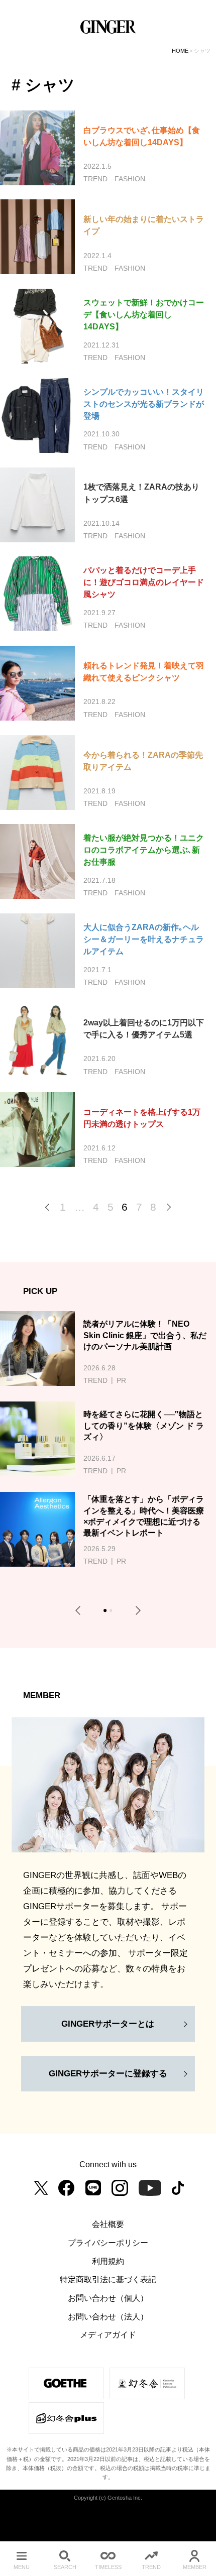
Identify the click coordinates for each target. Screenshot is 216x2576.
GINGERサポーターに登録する (108, 2073)
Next (136, 1611)
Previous (80, 1611)
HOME (180, 51)
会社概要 (108, 2224)
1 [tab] (106, 1612)
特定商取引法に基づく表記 (108, 2279)
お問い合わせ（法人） (108, 2316)
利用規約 (108, 2261)
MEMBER (195, 2567)
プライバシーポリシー (108, 2243)
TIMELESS (108, 2567)
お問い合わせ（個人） (108, 2298)
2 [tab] (112, 1612)
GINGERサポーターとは (108, 2024)
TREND (151, 2567)
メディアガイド (108, 2334)
